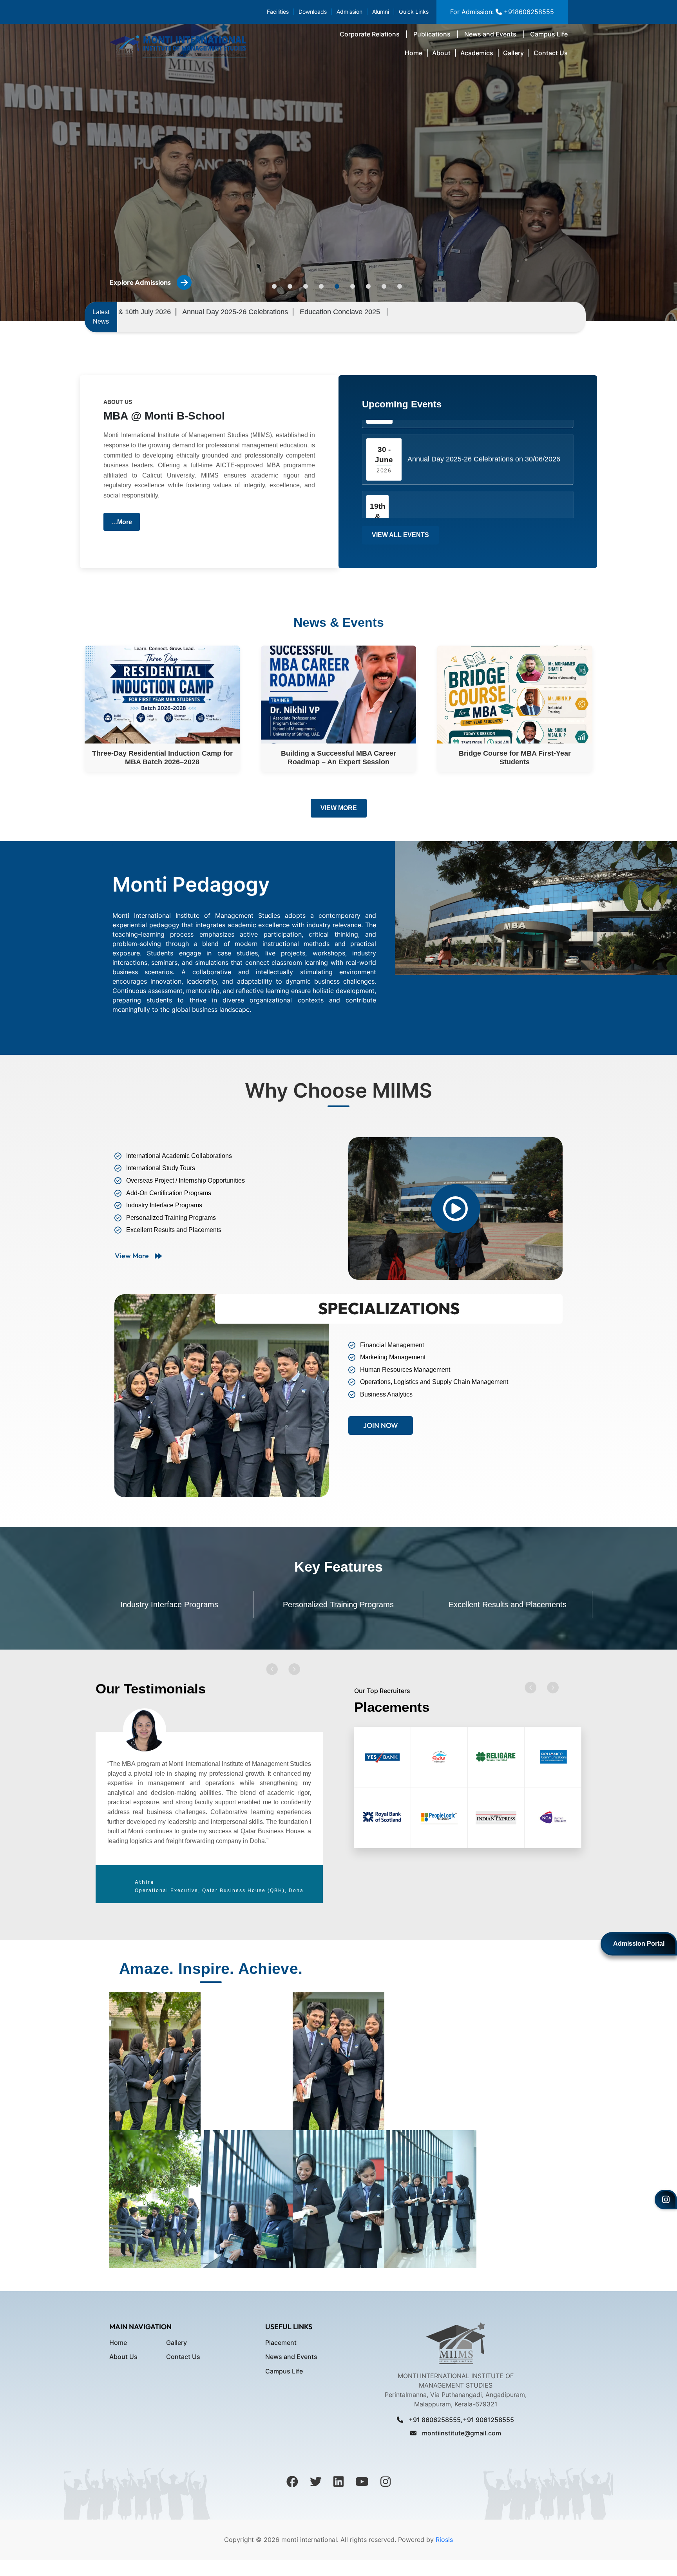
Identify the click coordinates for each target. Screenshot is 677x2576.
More (125, 522)
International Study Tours (338, 1605)
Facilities (278, 12)
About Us (123, 2357)
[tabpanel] (209, 1806)
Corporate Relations (370, 34)
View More (339, 808)
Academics (477, 53)
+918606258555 (528, 12)
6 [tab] (353, 286)
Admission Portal (639, 1944)
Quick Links (414, 12)
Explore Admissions (140, 282)
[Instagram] (666, 2200)
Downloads (313, 12)
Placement (281, 2343)
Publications (432, 34)
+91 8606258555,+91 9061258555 (461, 2420)
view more (132, 1256)
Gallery (513, 53)
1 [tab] (274, 286)
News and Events (490, 34)
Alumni (381, 12)
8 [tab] (384, 286)
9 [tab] (400, 286)
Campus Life (549, 34)
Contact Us (551, 53)
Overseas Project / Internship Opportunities (508, 1605)
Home (414, 53)
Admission (349, 12)
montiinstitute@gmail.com (461, 2433)
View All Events (400, 535)
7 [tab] (368, 286)
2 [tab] (290, 286)
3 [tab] (306, 286)
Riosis (443, 2540)
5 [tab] (337, 286)
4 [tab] (321, 286)
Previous (272, 1669)
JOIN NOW (381, 1425)
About (441, 53)
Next (294, 1669)
